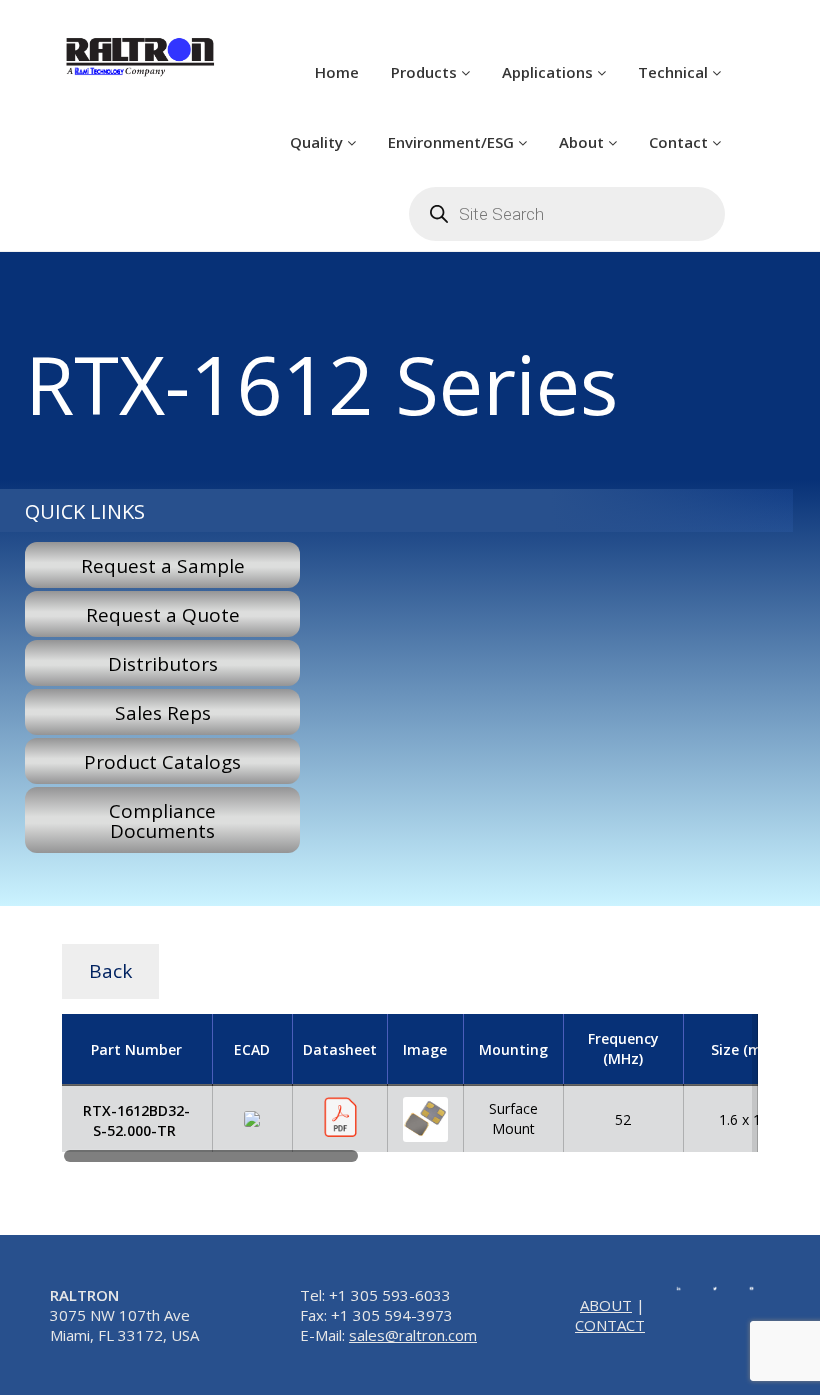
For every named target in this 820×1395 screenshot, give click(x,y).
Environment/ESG (453, 142)
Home (337, 72)
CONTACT (610, 1325)
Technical (675, 72)
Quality (318, 142)
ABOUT (606, 1305)
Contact (680, 142)
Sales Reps (163, 713)
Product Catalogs (162, 762)
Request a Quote (163, 615)
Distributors (163, 664)
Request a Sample (163, 566)
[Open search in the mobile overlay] (567, 214)
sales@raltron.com (413, 1335)
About (583, 142)
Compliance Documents (162, 821)
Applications (549, 72)
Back (110, 971)
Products (426, 72)
